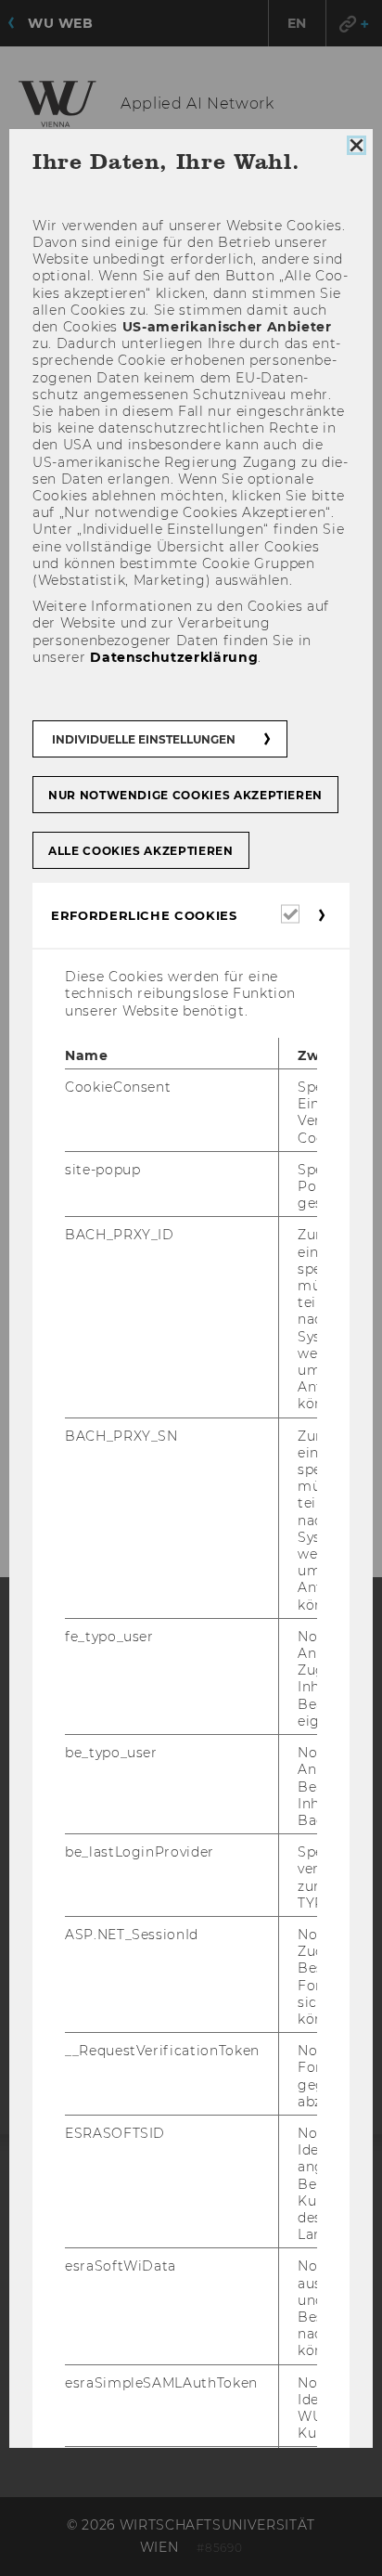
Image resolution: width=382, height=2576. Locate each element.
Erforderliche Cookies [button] (144, 915)
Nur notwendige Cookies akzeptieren (185, 795)
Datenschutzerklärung (174, 657)
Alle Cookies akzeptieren (141, 851)
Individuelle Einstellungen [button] (144, 739)
